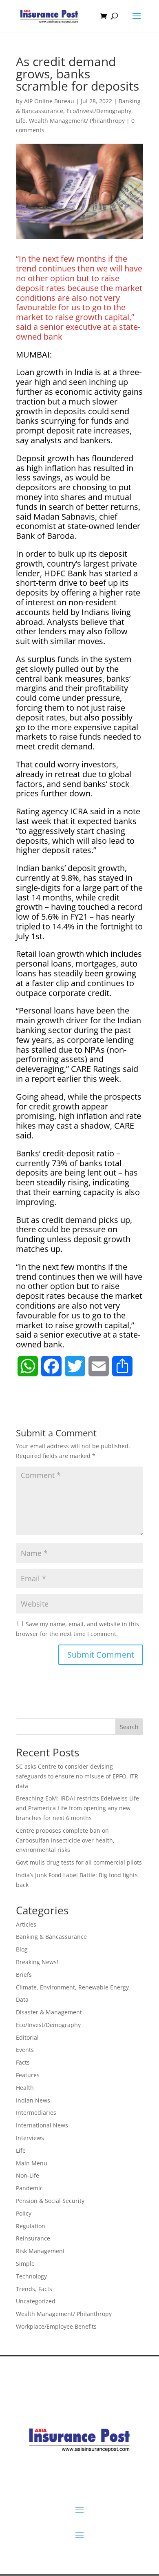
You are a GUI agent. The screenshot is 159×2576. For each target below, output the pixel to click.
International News (42, 2125)
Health (25, 2088)
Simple (25, 2264)
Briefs (24, 1975)
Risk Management (40, 2251)
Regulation (31, 2226)
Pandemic (29, 2188)
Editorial (27, 2037)
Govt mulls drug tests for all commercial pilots (79, 1862)
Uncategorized (36, 2301)
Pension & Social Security (50, 2201)
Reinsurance (33, 2238)
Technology (31, 2276)
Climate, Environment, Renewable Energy (72, 1987)
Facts (23, 2062)
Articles (26, 1924)
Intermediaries (36, 2113)
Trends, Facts (34, 2289)
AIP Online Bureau (49, 101)
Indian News (33, 2100)
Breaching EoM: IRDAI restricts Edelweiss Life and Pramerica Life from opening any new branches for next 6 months (77, 1808)
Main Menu (32, 2163)
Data (22, 1999)
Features (28, 2075)
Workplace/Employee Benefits (56, 2326)
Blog (22, 1949)
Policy (24, 2213)
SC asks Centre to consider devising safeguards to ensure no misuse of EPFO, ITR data (77, 1776)
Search (129, 1727)
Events (25, 2050)
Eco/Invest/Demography (99, 111)
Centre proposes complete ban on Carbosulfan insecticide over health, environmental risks (65, 1840)
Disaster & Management (49, 2012)
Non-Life (28, 2175)
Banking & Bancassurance (51, 1937)
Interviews (30, 2138)
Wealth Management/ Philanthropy (77, 121)
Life (21, 121)
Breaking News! (37, 1962)
